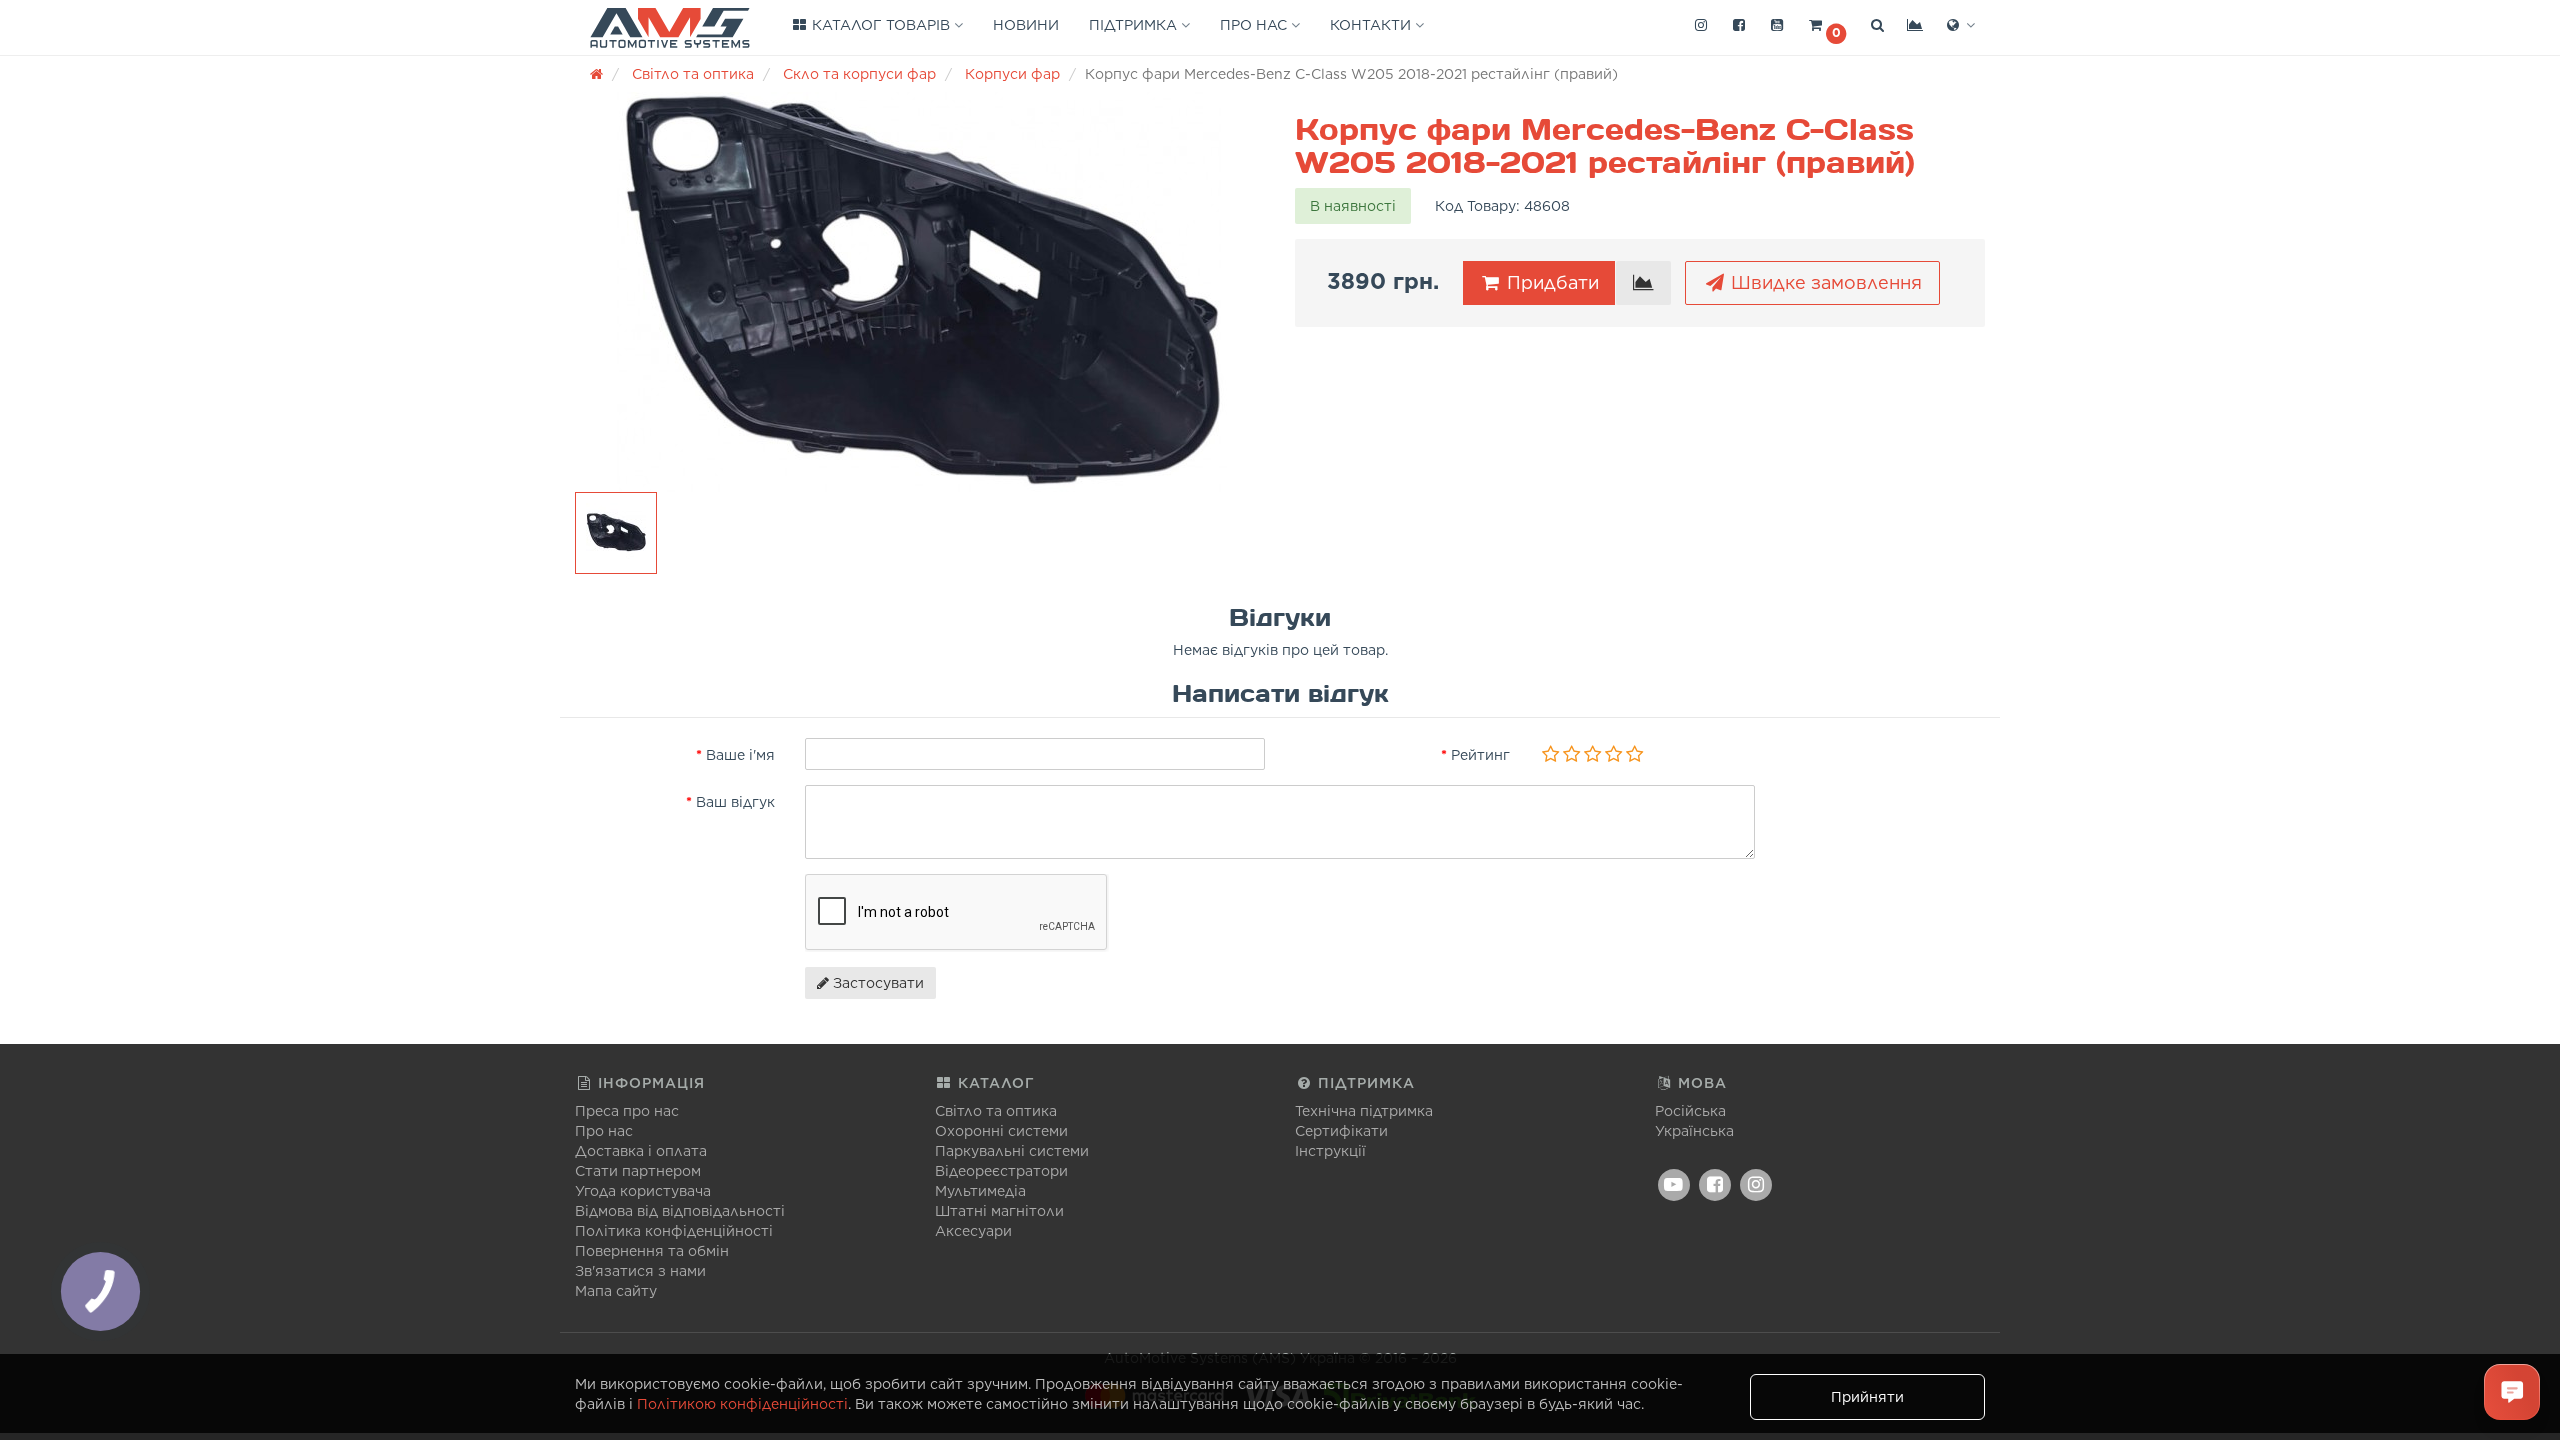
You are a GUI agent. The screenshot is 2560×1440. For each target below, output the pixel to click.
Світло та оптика (996, 1111)
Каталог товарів (881, 25)
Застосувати (876, 983)
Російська (1690, 1111)
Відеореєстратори (1001, 1171)
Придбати (1550, 282)
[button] (1827, 26)
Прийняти (1867, 1397)
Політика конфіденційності (674, 1231)
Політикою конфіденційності (742, 1404)
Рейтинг (1480, 755)
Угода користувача (643, 1191)
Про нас (1255, 25)
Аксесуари (973, 1231)
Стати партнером (638, 1171)
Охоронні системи (1001, 1131)
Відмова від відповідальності (680, 1211)
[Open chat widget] (2512, 1392)
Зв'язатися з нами (640, 1271)
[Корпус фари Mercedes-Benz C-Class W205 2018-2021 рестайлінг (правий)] (920, 292)
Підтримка (1135, 25)
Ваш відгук (735, 802)
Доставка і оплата (641, 1151)
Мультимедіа (980, 1191)
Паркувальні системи (1012, 1151)
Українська (1694, 1131)
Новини (1026, 25)
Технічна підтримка (1364, 1111)
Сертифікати (1341, 1131)
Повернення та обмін (652, 1251)
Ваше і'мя (740, 755)
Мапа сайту (616, 1291)
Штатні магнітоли (999, 1211)
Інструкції (1330, 1151)
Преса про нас (627, 1111)
